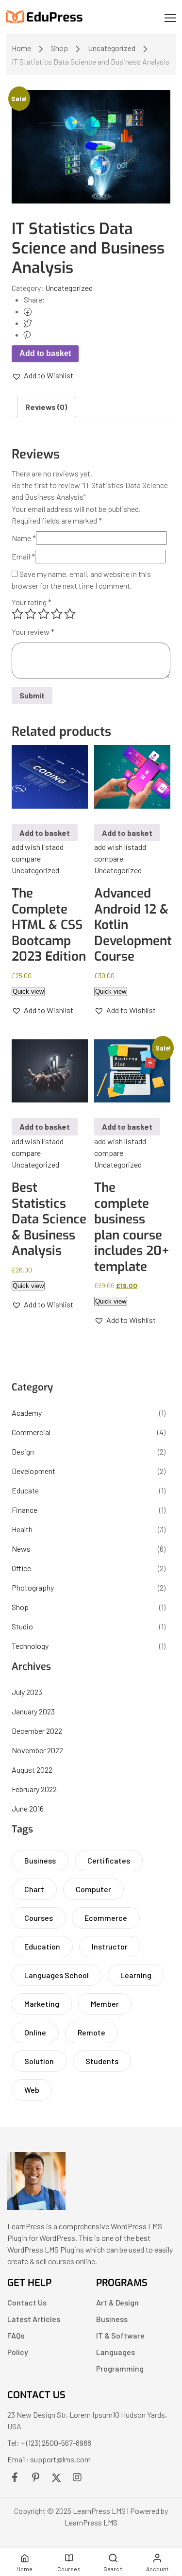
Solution (39, 2061)
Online (35, 2032)
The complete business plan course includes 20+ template (132, 1227)
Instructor (110, 1946)
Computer (93, 1889)
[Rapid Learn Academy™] (36, 2207)
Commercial (31, 1432)
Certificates (109, 1860)
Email (23, 556)
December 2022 (37, 1731)
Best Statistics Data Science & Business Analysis (49, 1219)
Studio (22, 1626)
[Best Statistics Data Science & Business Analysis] (50, 1071)
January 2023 (33, 1711)
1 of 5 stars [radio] (17, 614)
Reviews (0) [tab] (46, 407)
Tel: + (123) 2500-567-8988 (49, 2443)
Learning (136, 1975)
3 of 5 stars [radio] (44, 614)
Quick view (28, 991)
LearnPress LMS (91, 2522)
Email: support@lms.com (49, 2459)
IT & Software (120, 2335)
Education (42, 1946)
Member (105, 2004)
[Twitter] (28, 323)
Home (21, 48)
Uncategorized (112, 48)
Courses (39, 1918)
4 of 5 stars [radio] (57, 614)
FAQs (16, 2335)
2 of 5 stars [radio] (31, 614)
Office (21, 1568)
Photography (33, 1587)
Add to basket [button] (45, 833)
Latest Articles (34, 2319)
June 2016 (28, 1808)
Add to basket (45, 353)
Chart (34, 1889)
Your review (33, 632)
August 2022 (32, 1770)
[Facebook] (28, 311)
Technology (30, 1646)
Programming (120, 2368)
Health (22, 1529)
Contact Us (27, 2302)
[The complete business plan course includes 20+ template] (132, 1071)
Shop (59, 48)
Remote (91, 2032)
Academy (27, 1413)
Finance (25, 1510)
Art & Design (117, 2302)
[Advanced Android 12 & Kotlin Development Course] (132, 777)
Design (23, 1451)
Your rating (32, 602)
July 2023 (27, 1692)
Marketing (42, 2004)
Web (32, 2090)
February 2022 (34, 1789)
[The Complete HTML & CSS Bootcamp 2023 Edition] (50, 777)
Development (33, 1471)
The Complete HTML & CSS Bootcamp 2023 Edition (49, 925)
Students (102, 2061)
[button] (42, 375)
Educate (25, 1490)
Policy (18, 2352)
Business (40, 1860)
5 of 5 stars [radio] (70, 614)
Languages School (57, 1975)
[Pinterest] (27, 334)
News (21, 1549)
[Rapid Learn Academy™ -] (45, 17)
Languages (116, 2352)
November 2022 (37, 1750)
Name (24, 538)
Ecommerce (106, 1918)
